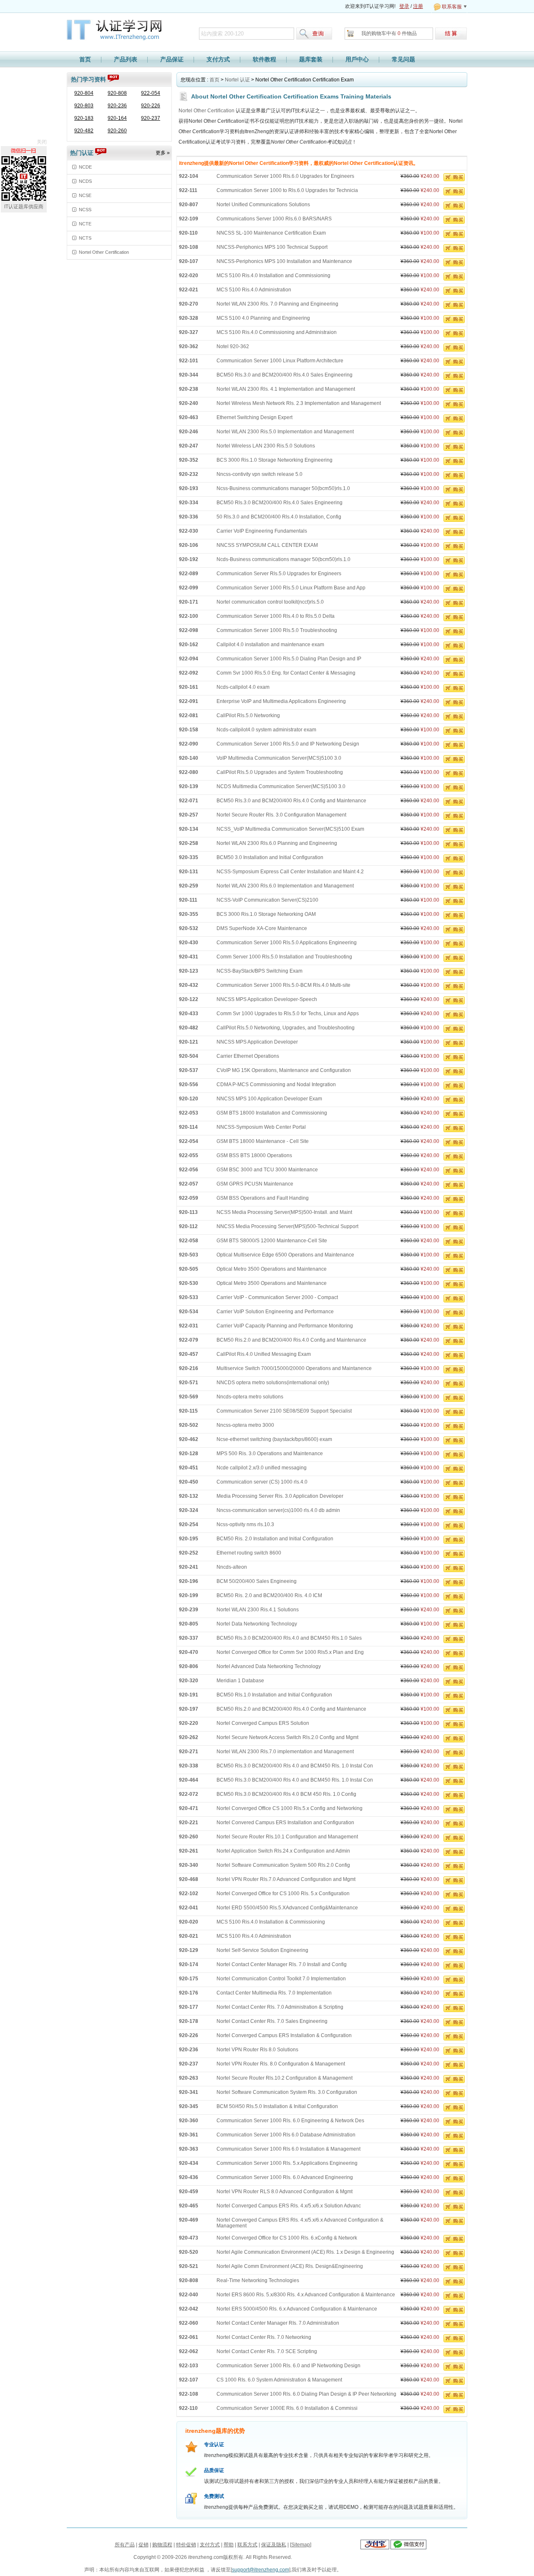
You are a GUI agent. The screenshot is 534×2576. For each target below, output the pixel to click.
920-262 (189, 1737)
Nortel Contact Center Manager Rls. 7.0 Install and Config (282, 1964)
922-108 (189, 2394)
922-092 (189, 673)
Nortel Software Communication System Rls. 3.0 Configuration (287, 2092)
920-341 (189, 2092)
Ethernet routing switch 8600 (249, 1553)
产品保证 (172, 59)
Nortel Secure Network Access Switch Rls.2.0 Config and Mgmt (287, 1737)
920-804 (84, 93)
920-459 (189, 2192)
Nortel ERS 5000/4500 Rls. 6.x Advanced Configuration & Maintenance (297, 2309)
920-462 (189, 1439)
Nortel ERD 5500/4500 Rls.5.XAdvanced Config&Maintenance (287, 1908)
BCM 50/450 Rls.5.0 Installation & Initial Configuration (277, 2106)
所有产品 (125, 2545)
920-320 (189, 1681)
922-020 (189, 276)
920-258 (189, 843)
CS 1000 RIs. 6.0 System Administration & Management (279, 2380)
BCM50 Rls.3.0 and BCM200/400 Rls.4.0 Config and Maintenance (291, 801)
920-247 (189, 446)
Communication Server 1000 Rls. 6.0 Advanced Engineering (285, 2177)
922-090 (189, 744)
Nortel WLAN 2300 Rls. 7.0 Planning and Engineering (277, 304)
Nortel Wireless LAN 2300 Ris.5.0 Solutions (266, 446)
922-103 (189, 2366)
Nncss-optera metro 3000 (245, 1425)
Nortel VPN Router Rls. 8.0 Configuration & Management (281, 2064)
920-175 (189, 1979)
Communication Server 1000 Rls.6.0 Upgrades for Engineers (285, 176)
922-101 (189, 361)
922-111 (188, 190)
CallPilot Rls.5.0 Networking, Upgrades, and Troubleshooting (286, 1028)
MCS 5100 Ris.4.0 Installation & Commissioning (271, 1922)
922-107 (189, 2380)
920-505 (189, 1269)
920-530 (189, 1283)
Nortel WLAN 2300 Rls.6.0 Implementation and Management (285, 886)
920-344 (189, 375)
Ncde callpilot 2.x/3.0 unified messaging (262, 1468)
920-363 (189, 2149)
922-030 (189, 531)
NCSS (85, 210)
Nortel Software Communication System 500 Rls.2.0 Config (283, 1865)
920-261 (189, 1851)
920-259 (189, 886)
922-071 (189, 801)
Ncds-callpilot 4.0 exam (243, 687)
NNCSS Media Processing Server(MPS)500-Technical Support (287, 1226)
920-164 (117, 118)
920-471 (189, 1808)
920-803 (84, 106)
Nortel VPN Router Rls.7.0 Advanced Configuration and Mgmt (286, 1879)
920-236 (117, 106)
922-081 (189, 715)
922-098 (189, 630)
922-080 (189, 772)
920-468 (189, 1879)
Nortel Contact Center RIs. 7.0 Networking (264, 2337)
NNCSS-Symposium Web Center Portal (261, 1127)
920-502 (189, 1425)
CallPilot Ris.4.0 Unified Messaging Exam (264, 1354)
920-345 (189, 2106)
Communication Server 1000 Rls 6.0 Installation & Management (288, 2149)
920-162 (189, 645)
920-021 (189, 1936)
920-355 (189, 914)
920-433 (189, 1014)
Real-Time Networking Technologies (258, 2280)
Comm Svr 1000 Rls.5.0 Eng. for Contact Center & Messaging (286, 673)
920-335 (189, 857)
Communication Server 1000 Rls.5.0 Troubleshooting (277, 630)
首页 (85, 59)
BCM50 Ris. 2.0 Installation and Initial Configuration (275, 1539)
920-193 (189, 488)
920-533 (189, 1297)
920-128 (189, 1454)
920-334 (189, 503)
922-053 (189, 1113)
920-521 (189, 2266)
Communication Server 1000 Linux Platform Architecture (280, 361)
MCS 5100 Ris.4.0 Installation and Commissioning (273, 276)
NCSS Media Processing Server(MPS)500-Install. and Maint (284, 1212)
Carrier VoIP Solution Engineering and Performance (275, 1312)
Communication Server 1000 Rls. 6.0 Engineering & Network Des (290, 2121)
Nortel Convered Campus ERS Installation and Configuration (285, 1823)
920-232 (189, 474)
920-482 (84, 131)
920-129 (189, 1950)
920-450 (189, 1482)
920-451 (189, 1468)
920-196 (189, 1581)
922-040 (189, 2295)
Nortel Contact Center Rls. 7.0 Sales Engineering (272, 2021)
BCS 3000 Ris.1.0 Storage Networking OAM (266, 914)
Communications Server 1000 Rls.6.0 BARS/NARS (274, 219)
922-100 (189, 616)
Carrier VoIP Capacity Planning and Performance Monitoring (285, 1326)
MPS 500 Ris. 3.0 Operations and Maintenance (270, 1454)
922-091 (189, 701)
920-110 (188, 233)
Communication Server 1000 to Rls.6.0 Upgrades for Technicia (287, 190)
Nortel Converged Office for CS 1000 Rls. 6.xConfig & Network (287, 2238)
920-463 (189, 417)
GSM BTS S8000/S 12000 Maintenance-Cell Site (272, 1241)
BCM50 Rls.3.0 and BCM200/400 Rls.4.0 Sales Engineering (285, 375)
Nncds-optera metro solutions (250, 1397)
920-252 (189, 1553)
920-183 (84, 118)
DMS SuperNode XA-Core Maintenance (262, 928)
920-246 (189, 432)
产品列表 (126, 59)
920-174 (189, 1964)
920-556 (189, 1084)
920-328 (189, 318)
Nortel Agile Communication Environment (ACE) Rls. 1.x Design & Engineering (305, 2252)
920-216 (189, 1368)
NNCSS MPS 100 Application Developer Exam (269, 1099)
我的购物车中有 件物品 (389, 33)
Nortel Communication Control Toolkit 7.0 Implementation (281, 1979)
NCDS (85, 181)
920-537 (189, 1070)
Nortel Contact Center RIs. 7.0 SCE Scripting (267, 2351)
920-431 (189, 957)
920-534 (189, 1312)
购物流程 (162, 2545)
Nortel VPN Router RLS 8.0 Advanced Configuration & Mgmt (285, 2192)
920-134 (189, 829)
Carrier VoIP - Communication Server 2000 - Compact (277, 1297)
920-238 (189, 389)
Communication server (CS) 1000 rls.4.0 (262, 1482)
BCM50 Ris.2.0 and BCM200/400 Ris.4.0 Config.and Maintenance (291, 1340)
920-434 (189, 2163)
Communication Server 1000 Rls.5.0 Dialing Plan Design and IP (289, 659)
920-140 (189, 758)
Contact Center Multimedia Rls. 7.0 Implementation (274, 1993)
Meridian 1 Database (240, 1681)
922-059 (189, 1198)
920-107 (189, 261)
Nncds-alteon (232, 1567)
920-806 (189, 1666)
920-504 (189, 1056)
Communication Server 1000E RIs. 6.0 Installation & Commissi (287, 2408)
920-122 (189, 999)
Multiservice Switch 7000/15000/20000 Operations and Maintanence (294, 1368)
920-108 (189, 247)
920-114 (188, 1127)
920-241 (189, 1567)
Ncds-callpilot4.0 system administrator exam (266, 730)
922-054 (151, 93)
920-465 (189, 2206)
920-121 (189, 1042)
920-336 (189, 517)
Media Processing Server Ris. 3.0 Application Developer (280, 1496)
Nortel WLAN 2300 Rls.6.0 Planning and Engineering (277, 843)
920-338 (189, 1766)
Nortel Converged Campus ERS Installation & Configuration (284, 2035)
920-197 (189, 1709)
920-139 (189, 786)
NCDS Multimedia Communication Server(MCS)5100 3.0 (281, 786)
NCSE (85, 195)
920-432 (189, 985)
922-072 (189, 1794)
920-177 (189, 2007)
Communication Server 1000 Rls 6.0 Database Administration (286, 2135)
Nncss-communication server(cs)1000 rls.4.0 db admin (278, 1510)
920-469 (189, 2220)
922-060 (189, 2323)
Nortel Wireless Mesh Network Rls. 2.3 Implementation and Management (299, 403)
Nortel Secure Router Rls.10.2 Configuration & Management (285, 2078)
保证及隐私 (274, 2545)
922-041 (189, 1908)
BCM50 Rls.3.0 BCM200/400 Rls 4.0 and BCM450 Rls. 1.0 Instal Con (295, 1766)
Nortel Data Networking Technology (257, 1624)
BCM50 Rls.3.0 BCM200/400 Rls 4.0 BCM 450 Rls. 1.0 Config (286, 1794)
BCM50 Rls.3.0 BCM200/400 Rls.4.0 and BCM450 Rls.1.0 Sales (289, 1638)
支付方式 (218, 59)
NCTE (85, 224)
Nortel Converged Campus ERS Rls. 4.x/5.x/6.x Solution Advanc (289, 2206)
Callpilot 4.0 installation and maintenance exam (270, 645)
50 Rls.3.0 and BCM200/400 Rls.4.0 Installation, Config (279, 517)
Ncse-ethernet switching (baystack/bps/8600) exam (274, 1439)
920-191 (189, 1695)
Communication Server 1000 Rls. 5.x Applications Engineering (287, 2163)
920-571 (189, 1383)
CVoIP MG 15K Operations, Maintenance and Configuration (284, 1070)
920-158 (189, 730)
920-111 (188, 900)
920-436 (189, 2177)
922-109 (189, 219)
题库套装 (311, 59)
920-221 (189, 1823)
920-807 (189, 205)
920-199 (189, 1595)
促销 (144, 2545)
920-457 (189, 1354)
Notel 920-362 (233, 346)
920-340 (189, 1865)
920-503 (189, 1255)
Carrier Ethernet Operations (248, 1056)
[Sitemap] (301, 2545)
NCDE (85, 167)
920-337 (189, 1638)
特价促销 (186, 2545)
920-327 (189, 332)
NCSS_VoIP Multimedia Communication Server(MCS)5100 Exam (290, 829)
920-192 (189, 559)
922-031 (189, 1326)
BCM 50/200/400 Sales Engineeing (257, 1581)
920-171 (189, 602)
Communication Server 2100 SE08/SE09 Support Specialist (284, 1411)
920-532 (189, 928)
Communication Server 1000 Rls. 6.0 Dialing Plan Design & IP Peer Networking (306, 2394)
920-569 (189, 1397)
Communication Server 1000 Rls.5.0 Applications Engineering (287, 943)
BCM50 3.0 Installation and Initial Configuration (270, 857)
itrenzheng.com (118, 31)
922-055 (189, 1155)
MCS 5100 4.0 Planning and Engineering (263, 318)
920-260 (117, 131)
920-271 (189, 1752)
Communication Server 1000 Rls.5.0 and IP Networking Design (288, 744)
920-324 (189, 1510)
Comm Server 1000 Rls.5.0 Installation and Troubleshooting (284, 957)
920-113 (188, 1212)
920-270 (189, 304)
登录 (404, 6)
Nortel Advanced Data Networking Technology (269, 1666)
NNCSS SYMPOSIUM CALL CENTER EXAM (267, 545)
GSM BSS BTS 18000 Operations (254, 1155)
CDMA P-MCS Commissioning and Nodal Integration (276, 1084)
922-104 (189, 176)
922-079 (189, 1340)
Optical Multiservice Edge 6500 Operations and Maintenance (285, 1255)
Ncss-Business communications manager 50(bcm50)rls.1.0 (283, 488)
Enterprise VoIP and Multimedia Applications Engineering (281, 701)
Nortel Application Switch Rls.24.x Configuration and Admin (283, 1851)
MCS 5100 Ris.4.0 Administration (254, 290)
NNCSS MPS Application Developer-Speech (267, 999)
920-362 (189, 346)
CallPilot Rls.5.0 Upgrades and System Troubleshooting (280, 772)
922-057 (189, 1184)
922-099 (189, 588)
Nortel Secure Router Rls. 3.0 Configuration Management (281, 815)
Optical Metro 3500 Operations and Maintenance (272, 1269)
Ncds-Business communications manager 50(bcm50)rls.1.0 (283, 559)
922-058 (189, 1241)
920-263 (189, 2078)
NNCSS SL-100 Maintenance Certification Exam (271, 233)
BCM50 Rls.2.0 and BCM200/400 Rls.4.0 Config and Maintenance (291, 1709)
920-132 (189, 1496)
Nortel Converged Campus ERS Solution (263, 1723)
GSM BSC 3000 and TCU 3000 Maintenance (267, 1170)
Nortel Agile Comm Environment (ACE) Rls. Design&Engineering (290, 2266)
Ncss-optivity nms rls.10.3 (245, 1524)
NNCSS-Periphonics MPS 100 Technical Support (272, 247)
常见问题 (403, 59)
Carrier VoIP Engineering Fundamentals (262, 531)
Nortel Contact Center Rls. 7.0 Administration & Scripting (280, 2007)
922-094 (189, 659)
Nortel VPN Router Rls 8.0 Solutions (257, 2050)
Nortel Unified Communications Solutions (263, 205)
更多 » (163, 153)
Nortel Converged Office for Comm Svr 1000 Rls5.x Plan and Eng (290, 1652)
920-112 (188, 1226)
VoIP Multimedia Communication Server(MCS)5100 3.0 (279, 758)
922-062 (189, 2351)
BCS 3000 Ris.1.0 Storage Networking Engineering (275, 460)
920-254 (189, 1524)
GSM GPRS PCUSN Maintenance (255, 1184)
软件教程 (264, 59)
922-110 (188, 2408)
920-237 (151, 118)
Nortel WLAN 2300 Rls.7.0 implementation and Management (285, 1752)
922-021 (189, 290)
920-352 (189, 460)
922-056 (189, 1170)
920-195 (189, 1539)
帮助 (229, 2545)
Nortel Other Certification (104, 252)
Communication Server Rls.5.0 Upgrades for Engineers (279, 574)
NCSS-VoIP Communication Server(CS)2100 (267, 900)
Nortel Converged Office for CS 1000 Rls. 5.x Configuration (283, 1893)
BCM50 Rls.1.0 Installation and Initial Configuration (274, 1695)
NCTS (85, 238)
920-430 (189, 943)
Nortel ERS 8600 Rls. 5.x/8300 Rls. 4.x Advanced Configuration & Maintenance (306, 2295)
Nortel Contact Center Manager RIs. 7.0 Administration (278, 2323)
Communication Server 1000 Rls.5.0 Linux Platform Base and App (291, 588)
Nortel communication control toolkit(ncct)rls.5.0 (270, 602)
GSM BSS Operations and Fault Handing (263, 1198)
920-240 (189, 403)
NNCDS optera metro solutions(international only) (273, 1383)
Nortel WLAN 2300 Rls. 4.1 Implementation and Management (286, 389)
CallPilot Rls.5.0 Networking (248, 715)
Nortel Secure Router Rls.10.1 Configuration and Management (287, 1837)
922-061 (189, 2337)
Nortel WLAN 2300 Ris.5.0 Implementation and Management (285, 432)
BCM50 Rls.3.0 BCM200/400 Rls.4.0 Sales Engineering (280, 503)
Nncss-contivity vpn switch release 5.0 (259, 474)
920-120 (189, 1099)
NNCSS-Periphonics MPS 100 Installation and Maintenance (284, 261)
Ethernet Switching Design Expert (254, 417)
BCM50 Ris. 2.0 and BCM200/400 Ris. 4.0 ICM (269, 1595)
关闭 (42, 142)
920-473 (189, 2238)
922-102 (189, 1893)
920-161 (189, 687)
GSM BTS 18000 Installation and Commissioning (272, 1113)
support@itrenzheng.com (261, 2570)
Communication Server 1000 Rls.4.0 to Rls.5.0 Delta (276, 616)
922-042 (189, 2309)
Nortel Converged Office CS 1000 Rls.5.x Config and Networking (290, 1808)
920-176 (189, 1993)
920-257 (189, 815)
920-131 (189, 872)
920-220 (189, 1723)
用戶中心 (357, 59)
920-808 (117, 93)
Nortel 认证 (237, 80)
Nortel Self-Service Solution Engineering (262, 1950)
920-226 (151, 106)
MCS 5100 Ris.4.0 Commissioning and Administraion (277, 332)
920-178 (189, 2021)
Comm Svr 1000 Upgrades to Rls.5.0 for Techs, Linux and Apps (288, 1014)
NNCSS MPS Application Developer (257, 1042)
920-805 (189, 1624)
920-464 (189, 1780)
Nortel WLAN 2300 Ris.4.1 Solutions (258, 1610)
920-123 (189, 971)
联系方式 (247, 2545)
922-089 (189, 574)
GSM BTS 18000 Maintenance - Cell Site (263, 1141)
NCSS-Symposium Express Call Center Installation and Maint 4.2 (290, 872)
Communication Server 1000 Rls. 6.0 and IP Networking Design (288, 2366)
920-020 (189, 1922)
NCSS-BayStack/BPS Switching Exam (259, 971)
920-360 (189, 2121)
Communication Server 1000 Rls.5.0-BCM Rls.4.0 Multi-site (283, 985)
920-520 (189, 2252)
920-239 (189, 1610)
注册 (418, 6)
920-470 (189, 1652)
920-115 (188, 1411)
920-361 (189, 2135)
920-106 (189, 545)
